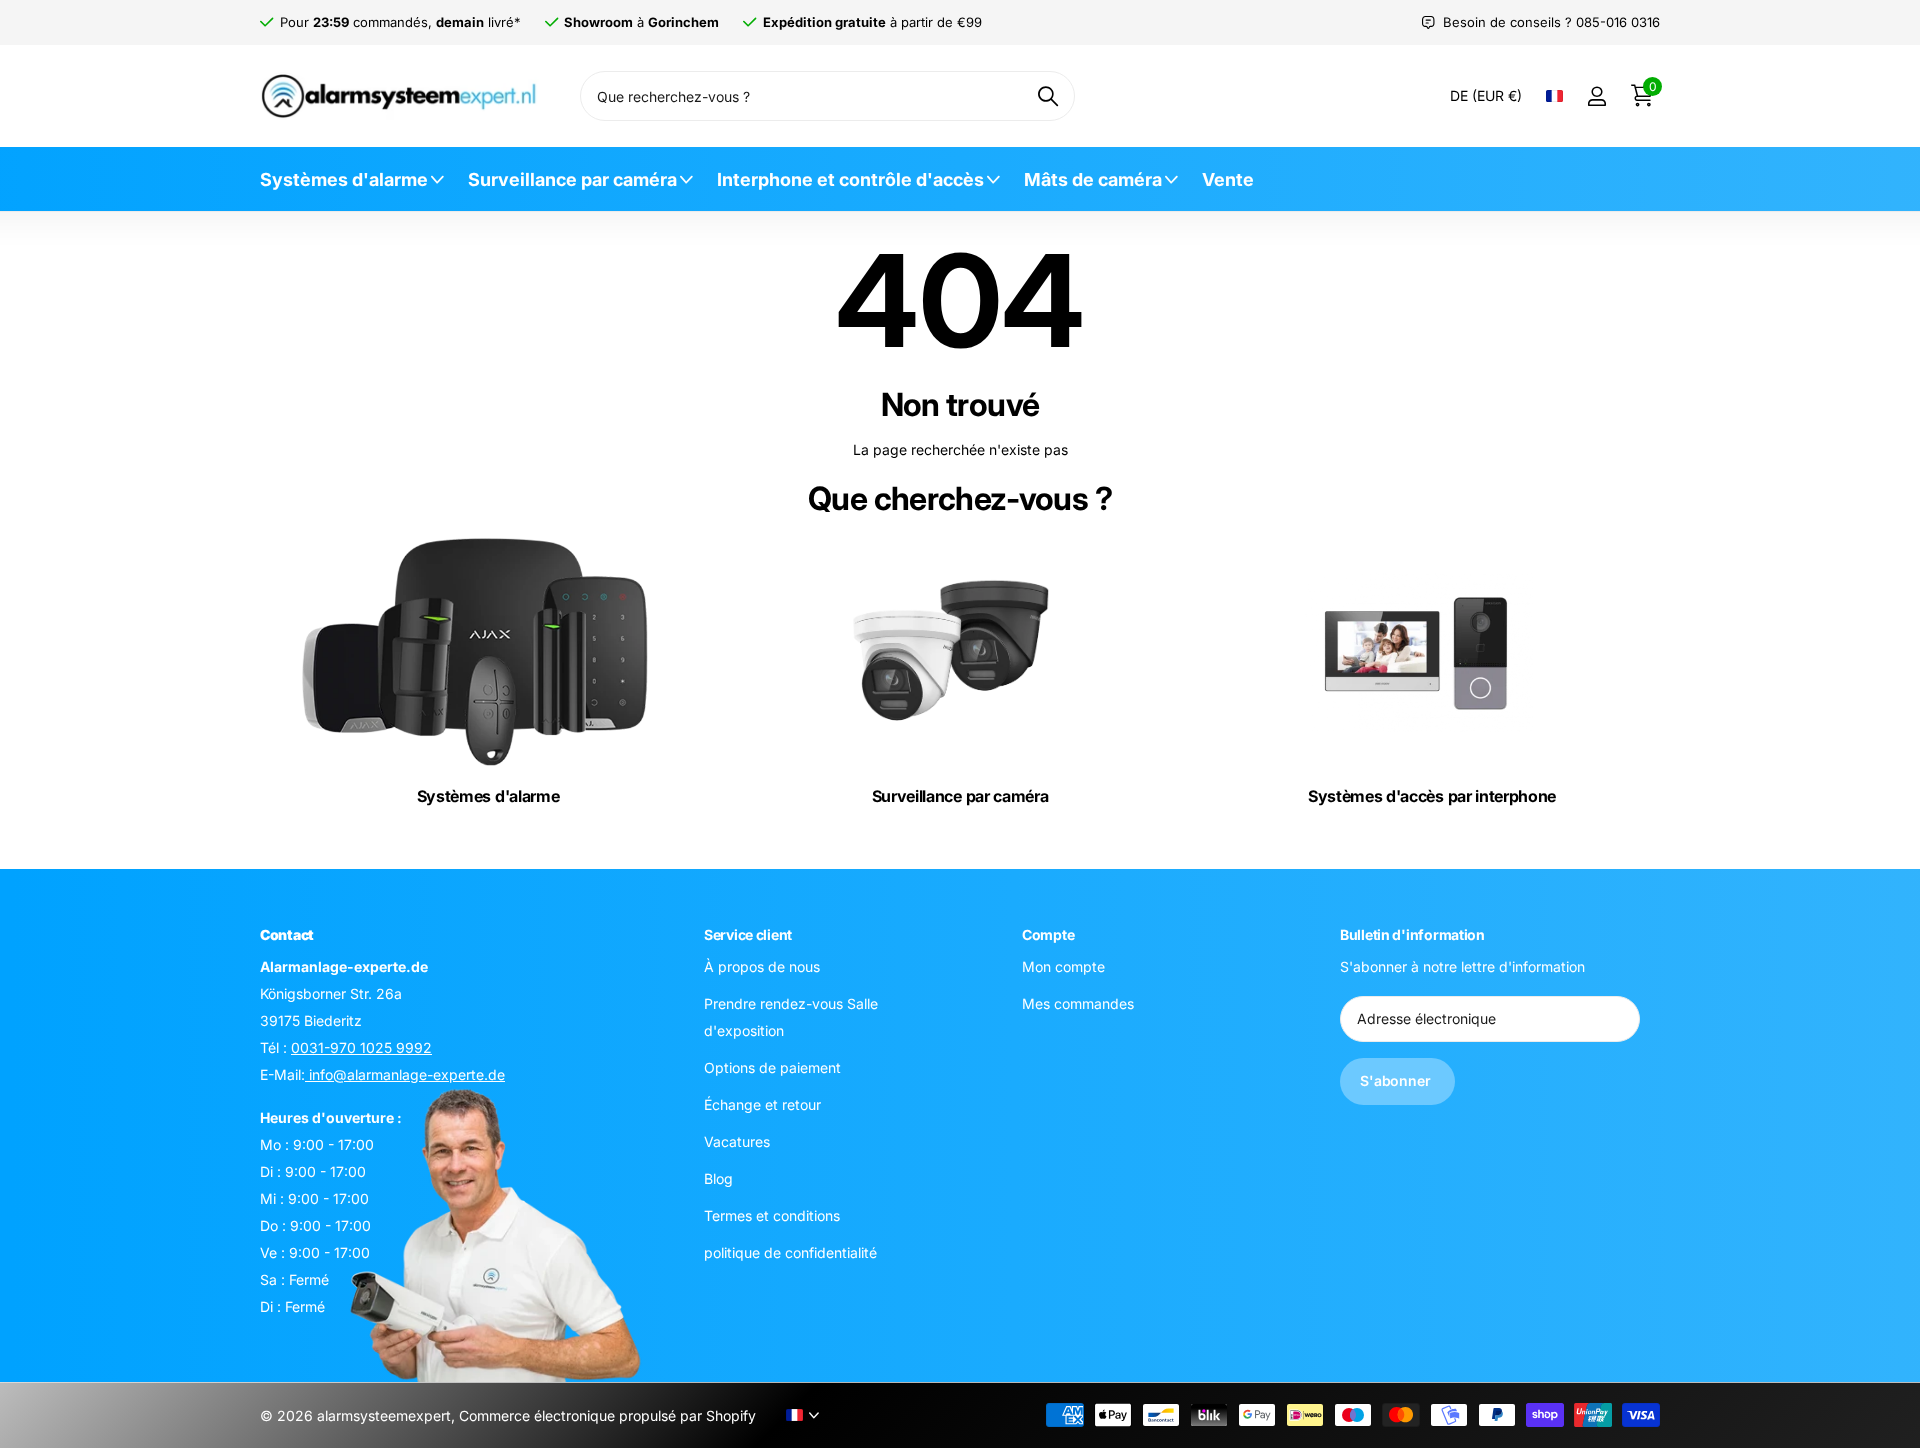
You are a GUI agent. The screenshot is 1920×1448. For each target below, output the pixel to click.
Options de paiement (772, 1067)
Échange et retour (762, 1104)
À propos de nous (762, 966)
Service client (748, 934)
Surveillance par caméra (572, 179)
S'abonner (1397, 1081)
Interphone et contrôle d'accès (850, 179)
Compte (1048, 934)
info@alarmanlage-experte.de (405, 1074)
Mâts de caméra (1093, 179)
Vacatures (737, 1141)
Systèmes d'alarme (344, 179)
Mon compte (1063, 966)
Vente (1228, 179)
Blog (718, 1178)
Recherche (1047, 96)
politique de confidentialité (790, 1252)
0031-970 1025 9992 (361, 1047)
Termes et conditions (772, 1215)
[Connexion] (1596, 96)
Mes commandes (1078, 1003)
